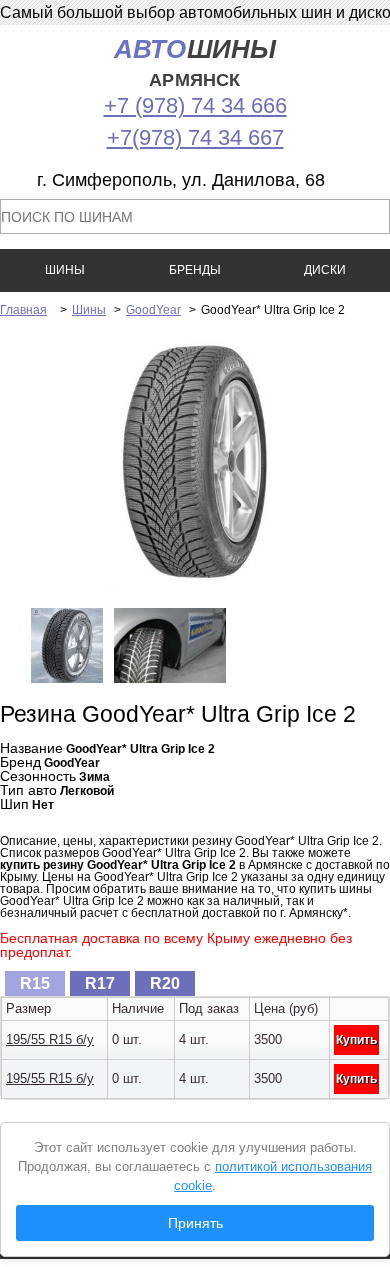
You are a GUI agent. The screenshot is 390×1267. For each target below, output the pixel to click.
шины (195, 62)
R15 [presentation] (35, 983)
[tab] (35, 983)
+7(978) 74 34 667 (195, 137)
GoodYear (153, 310)
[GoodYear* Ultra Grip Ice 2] (195, 582)
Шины (89, 310)
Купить (356, 1040)
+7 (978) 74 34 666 (195, 105)
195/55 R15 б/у (50, 1039)
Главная (23, 310)
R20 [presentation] (165, 983)
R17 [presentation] (100, 983)
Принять (195, 1223)
